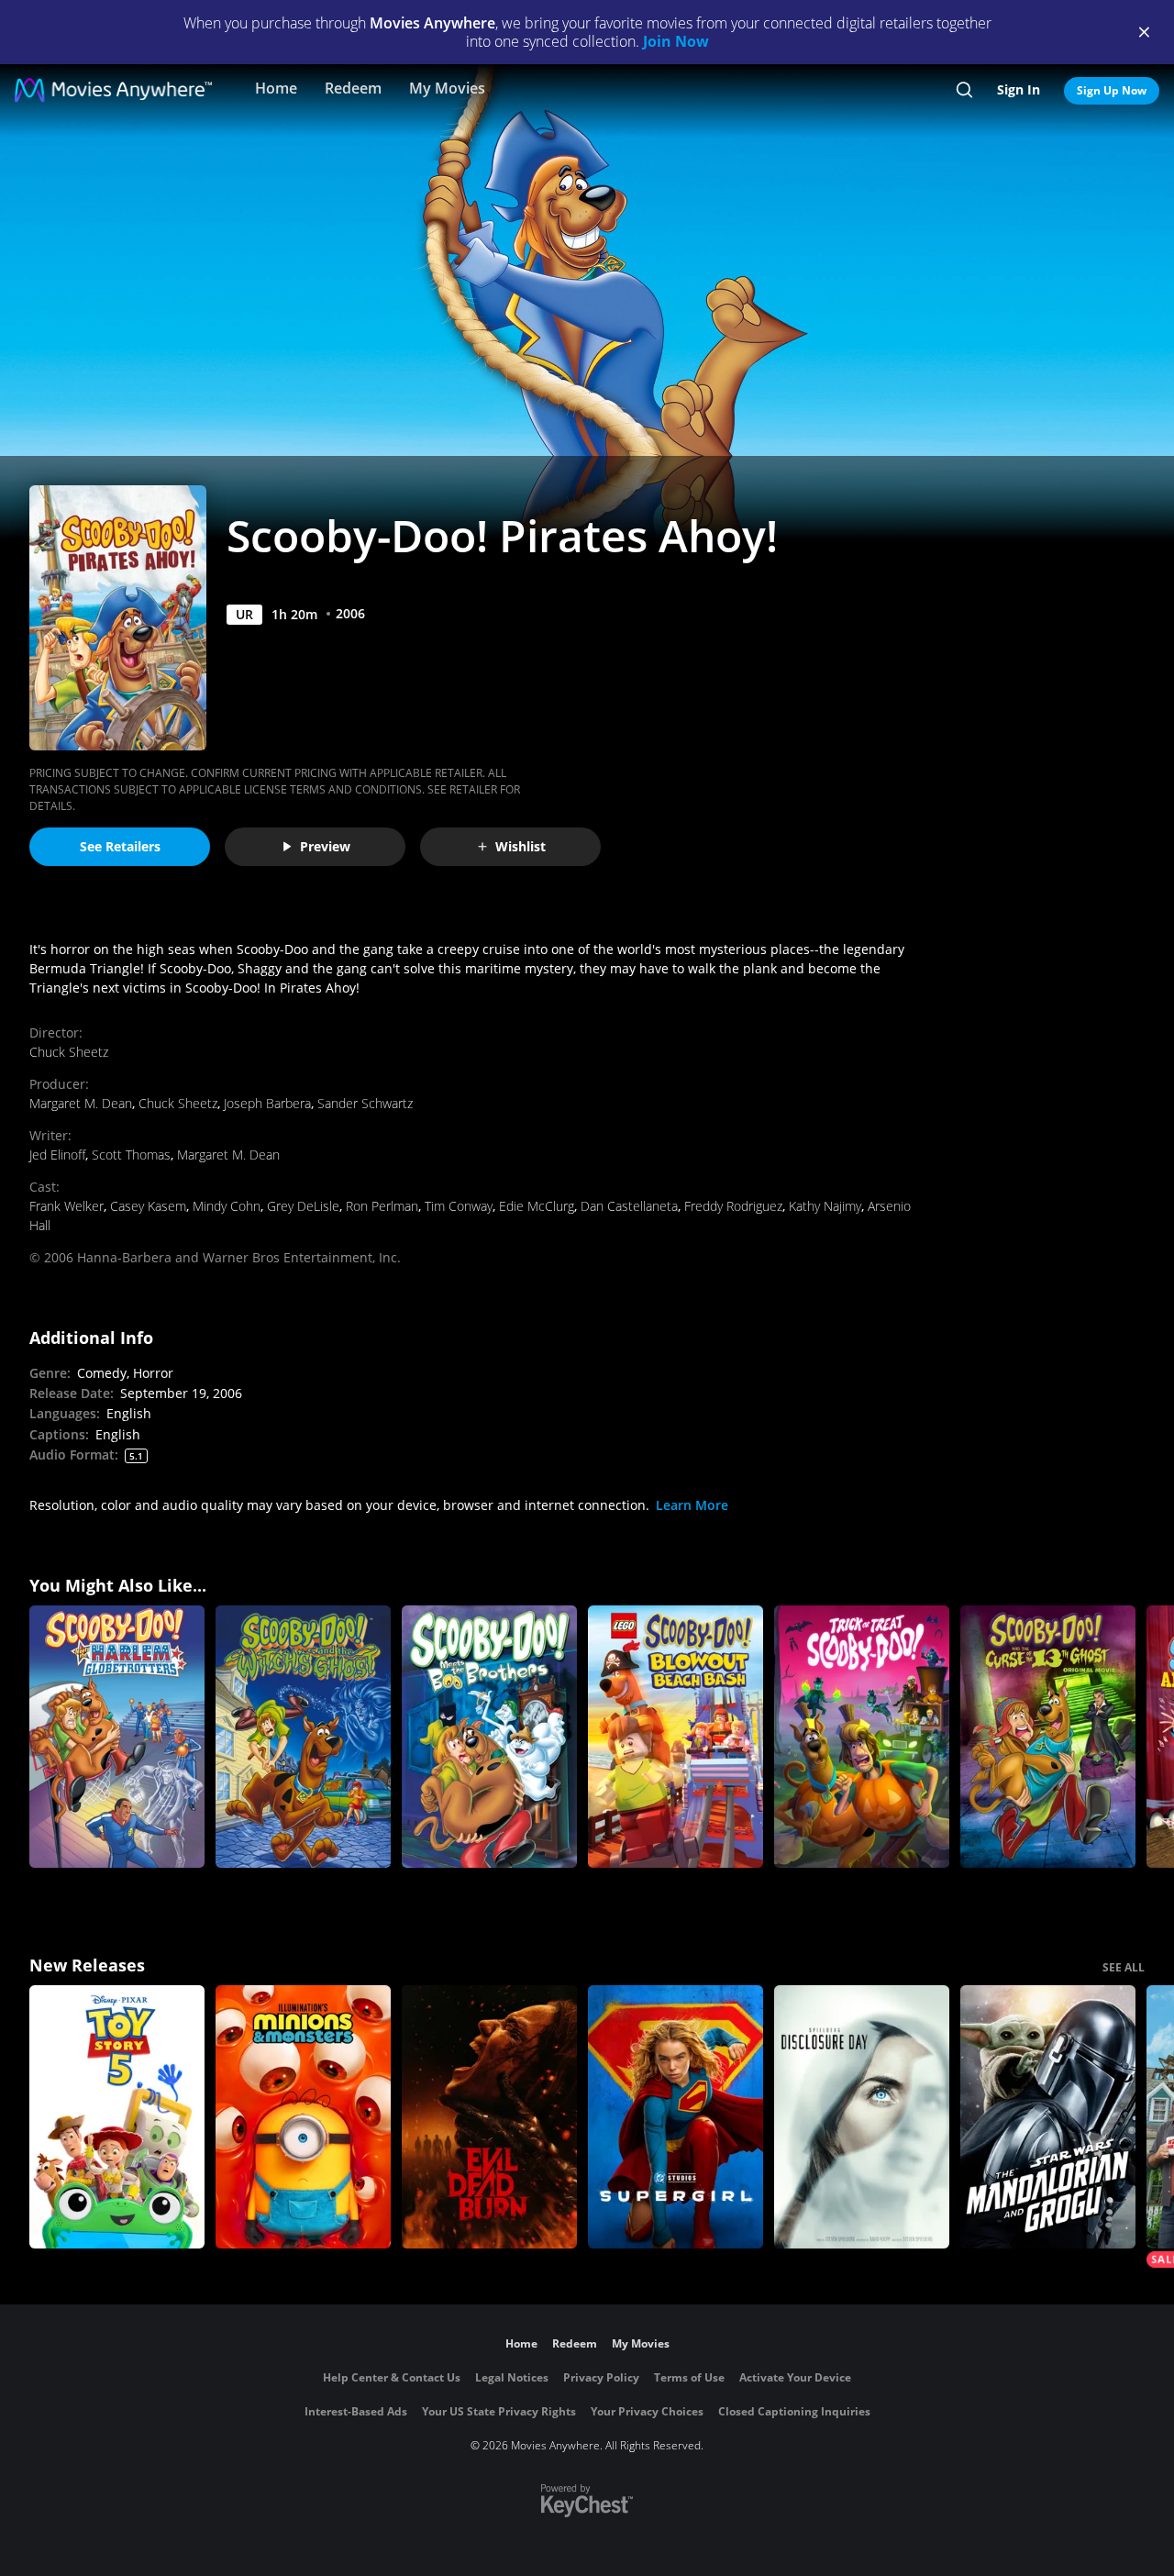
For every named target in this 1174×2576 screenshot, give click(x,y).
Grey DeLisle (303, 1206)
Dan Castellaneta (629, 1206)
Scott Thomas (131, 1155)
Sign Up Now (1112, 90)
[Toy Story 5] (117, 2117)
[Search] (964, 90)
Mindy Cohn (227, 1206)
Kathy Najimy (825, 1206)
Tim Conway (459, 1206)
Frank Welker (66, 1206)
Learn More (692, 1505)
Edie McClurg (537, 1206)
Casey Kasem (148, 1206)
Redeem (353, 88)
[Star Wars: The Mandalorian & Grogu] (1048, 2117)
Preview (325, 846)
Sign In (1019, 89)
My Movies (447, 88)
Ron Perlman (382, 1206)
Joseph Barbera (267, 1103)
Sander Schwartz (365, 1103)
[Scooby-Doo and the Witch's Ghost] (303, 1737)
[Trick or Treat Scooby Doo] (862, 1737)
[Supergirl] (676, 2117)
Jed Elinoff (57, 1155)
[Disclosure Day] (862, 2117)
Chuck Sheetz (69, 1052)
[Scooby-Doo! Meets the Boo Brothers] (489, 1737)
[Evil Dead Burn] (489, 2117)
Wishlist (521, 846)
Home (276, 88)
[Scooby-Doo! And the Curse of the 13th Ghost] (1048, 1737)
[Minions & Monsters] (303, 2117)
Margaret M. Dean (81, 1103)
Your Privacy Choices (647, 2411)
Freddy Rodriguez (733, 1206)
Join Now (676, 41)
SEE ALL (1124, 1967)
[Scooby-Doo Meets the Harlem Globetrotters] (117, 1737)
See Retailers (120, 846)
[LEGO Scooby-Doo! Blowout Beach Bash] (676, 1737)
